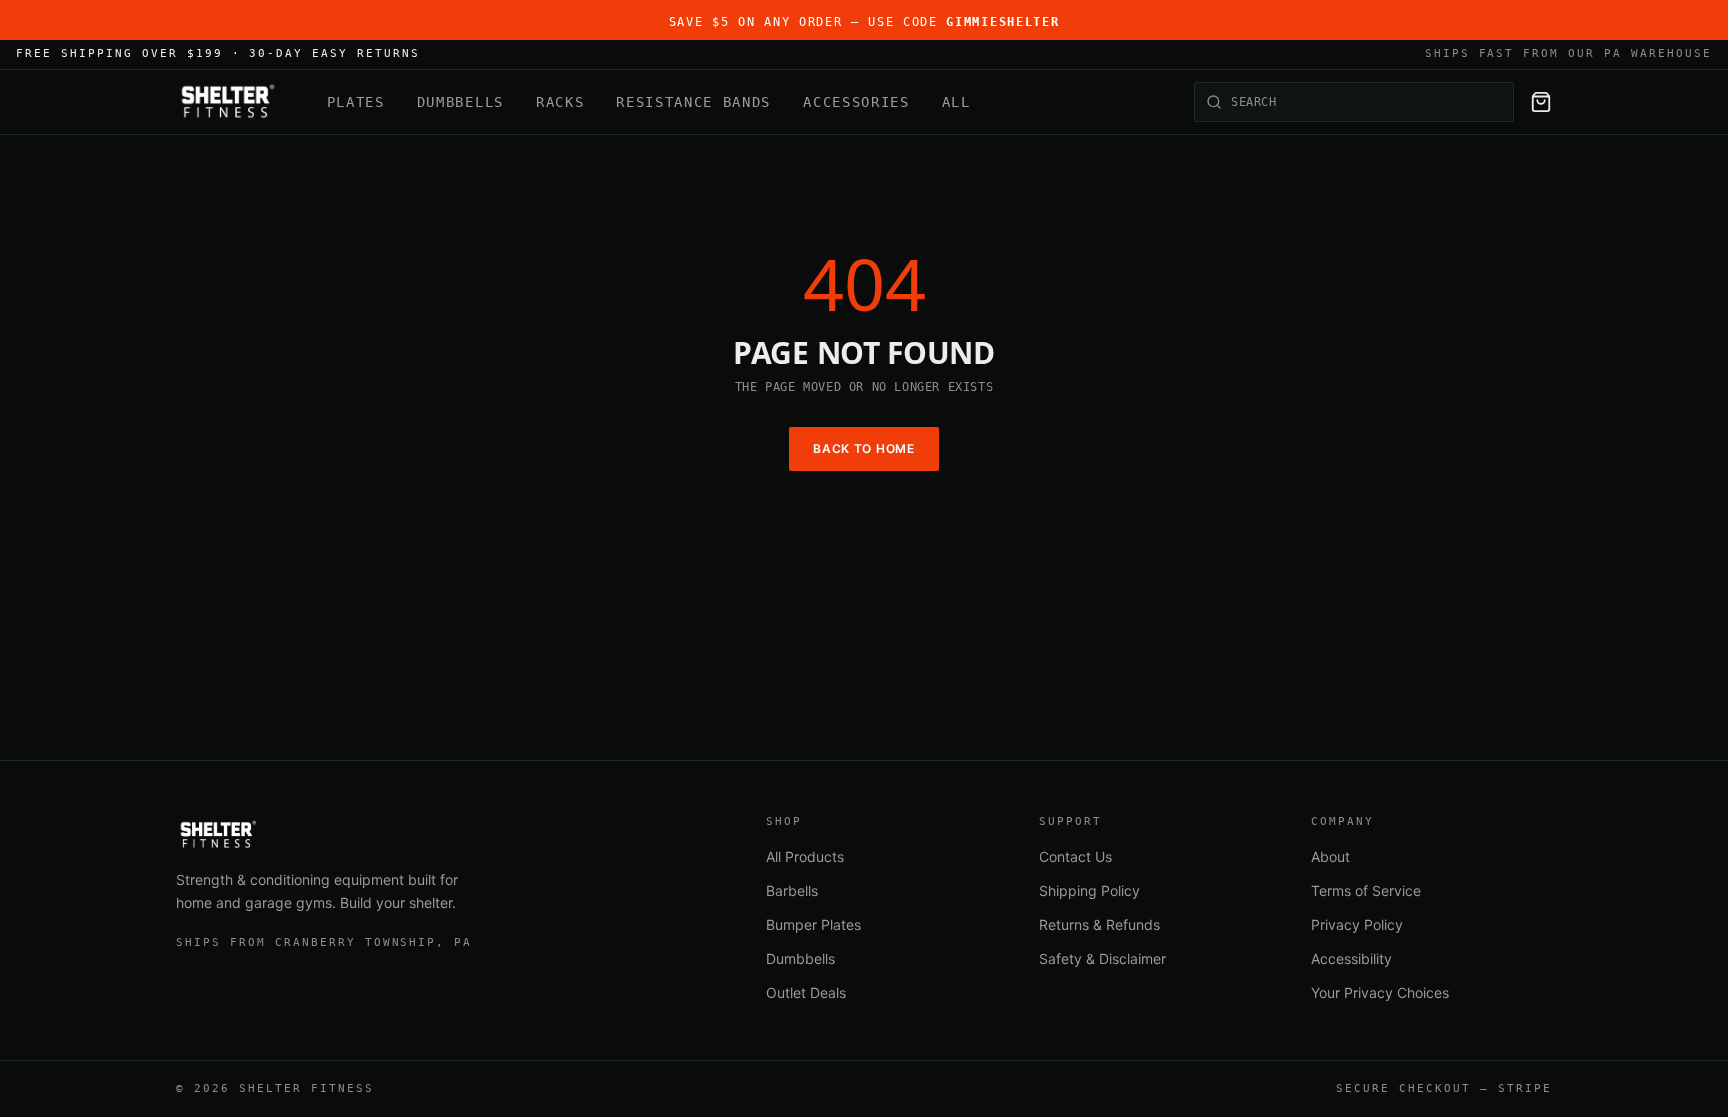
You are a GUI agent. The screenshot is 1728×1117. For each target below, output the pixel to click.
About (1330, 856)
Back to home (864, 448)
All (956, 102)
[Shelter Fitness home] (227, 102)
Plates (356, 102)
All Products (805, 856)
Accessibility (1351, 958)
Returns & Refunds (1099, 924)
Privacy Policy (1357, 924)
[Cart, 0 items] (1541, 102)
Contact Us (1075, 856)
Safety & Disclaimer (1102, 958)
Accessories (856, 102)
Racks (560, 102)
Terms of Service (1366, 890)
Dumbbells (460, 102)
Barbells (792, 890)
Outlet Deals (806, 992)
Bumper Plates (813, 924)
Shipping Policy (1089, 890)
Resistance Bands (693, 102)
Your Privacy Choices (1380, 992)
